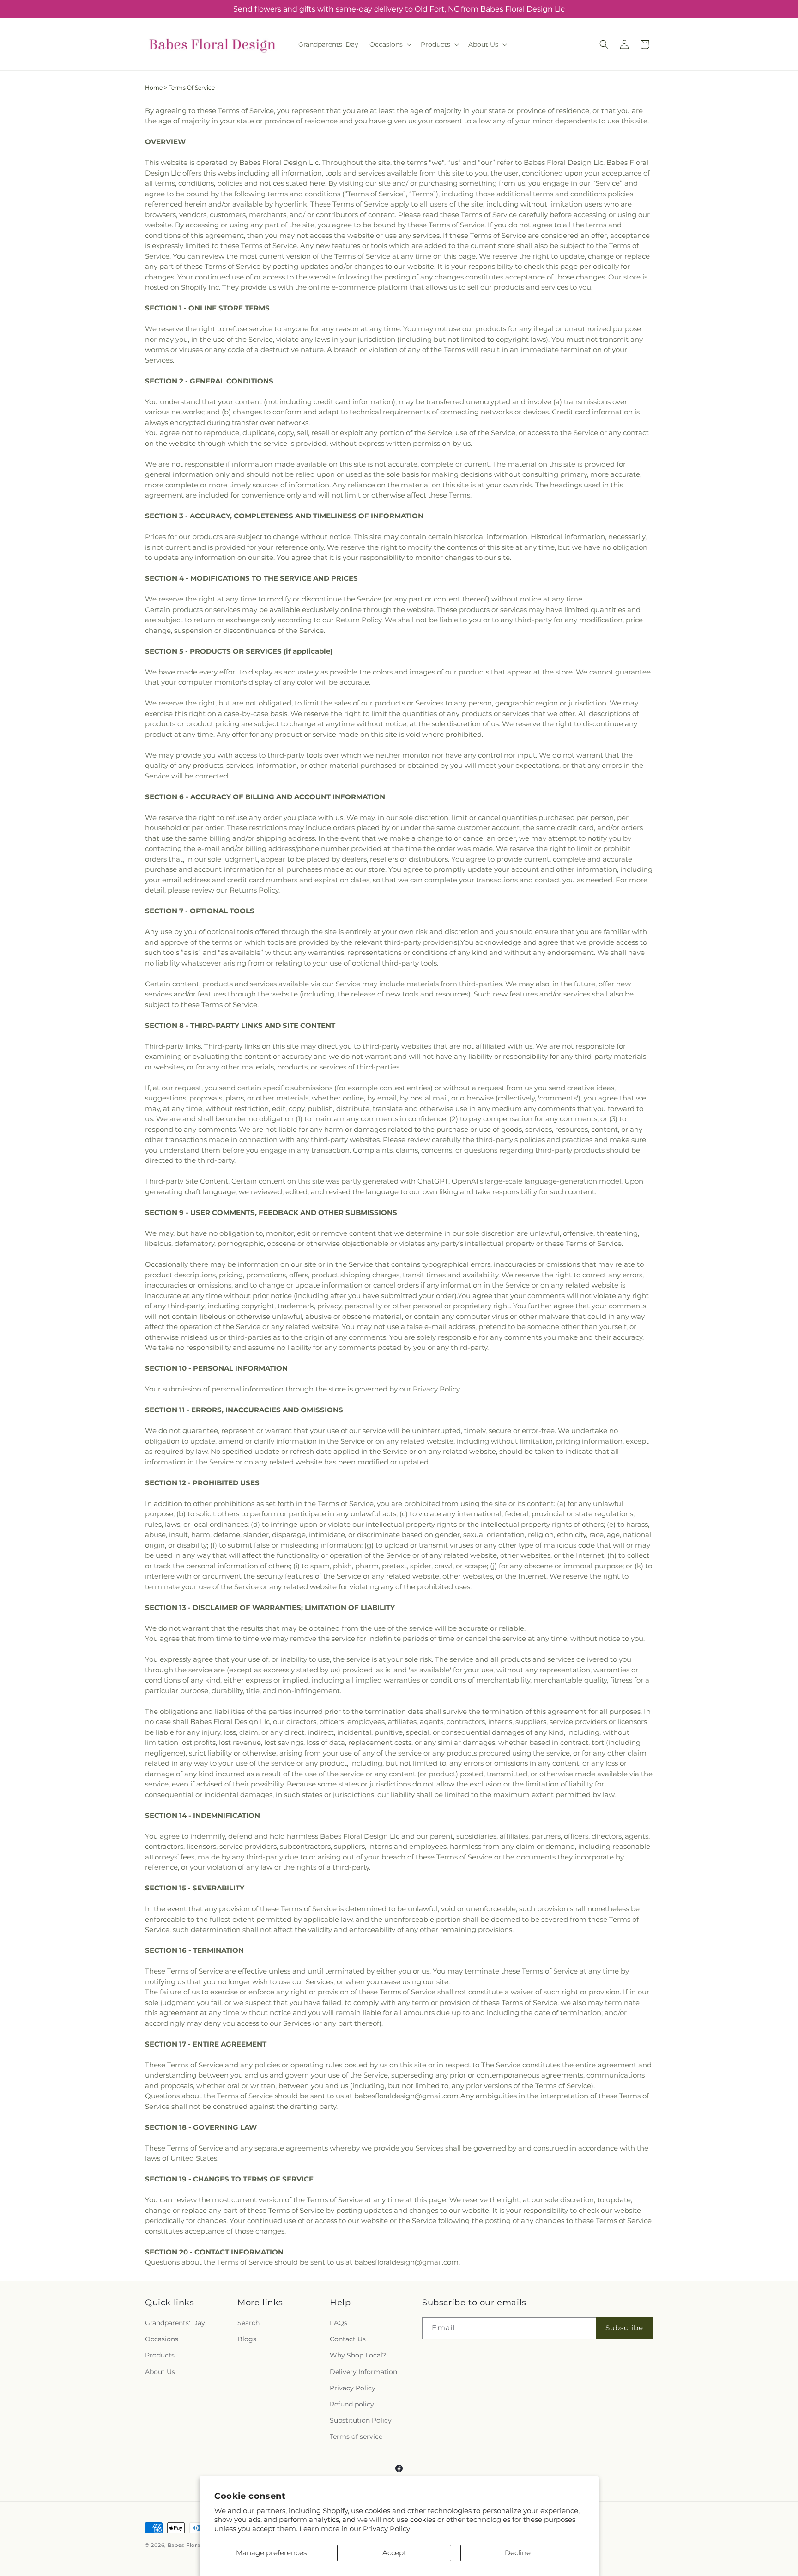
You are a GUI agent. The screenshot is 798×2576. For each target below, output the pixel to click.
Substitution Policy (361, 2420)
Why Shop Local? (358, 2355)
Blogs (247, 2339)
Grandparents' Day (175, 2323)
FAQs (339, 2323)
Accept (394, 2553)
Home (154, 88)
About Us (160, 2372)
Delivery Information (363, 2372)
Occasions (162, 2339)
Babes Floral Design (196, 2545)
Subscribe (624, 2328)
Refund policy (352, 2404)
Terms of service (356, 2436)
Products (160, 2355)
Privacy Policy (387, 2529)
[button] (390, 44)
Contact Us (348, 2339)
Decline (518, 2553)
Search (248, 2323)
